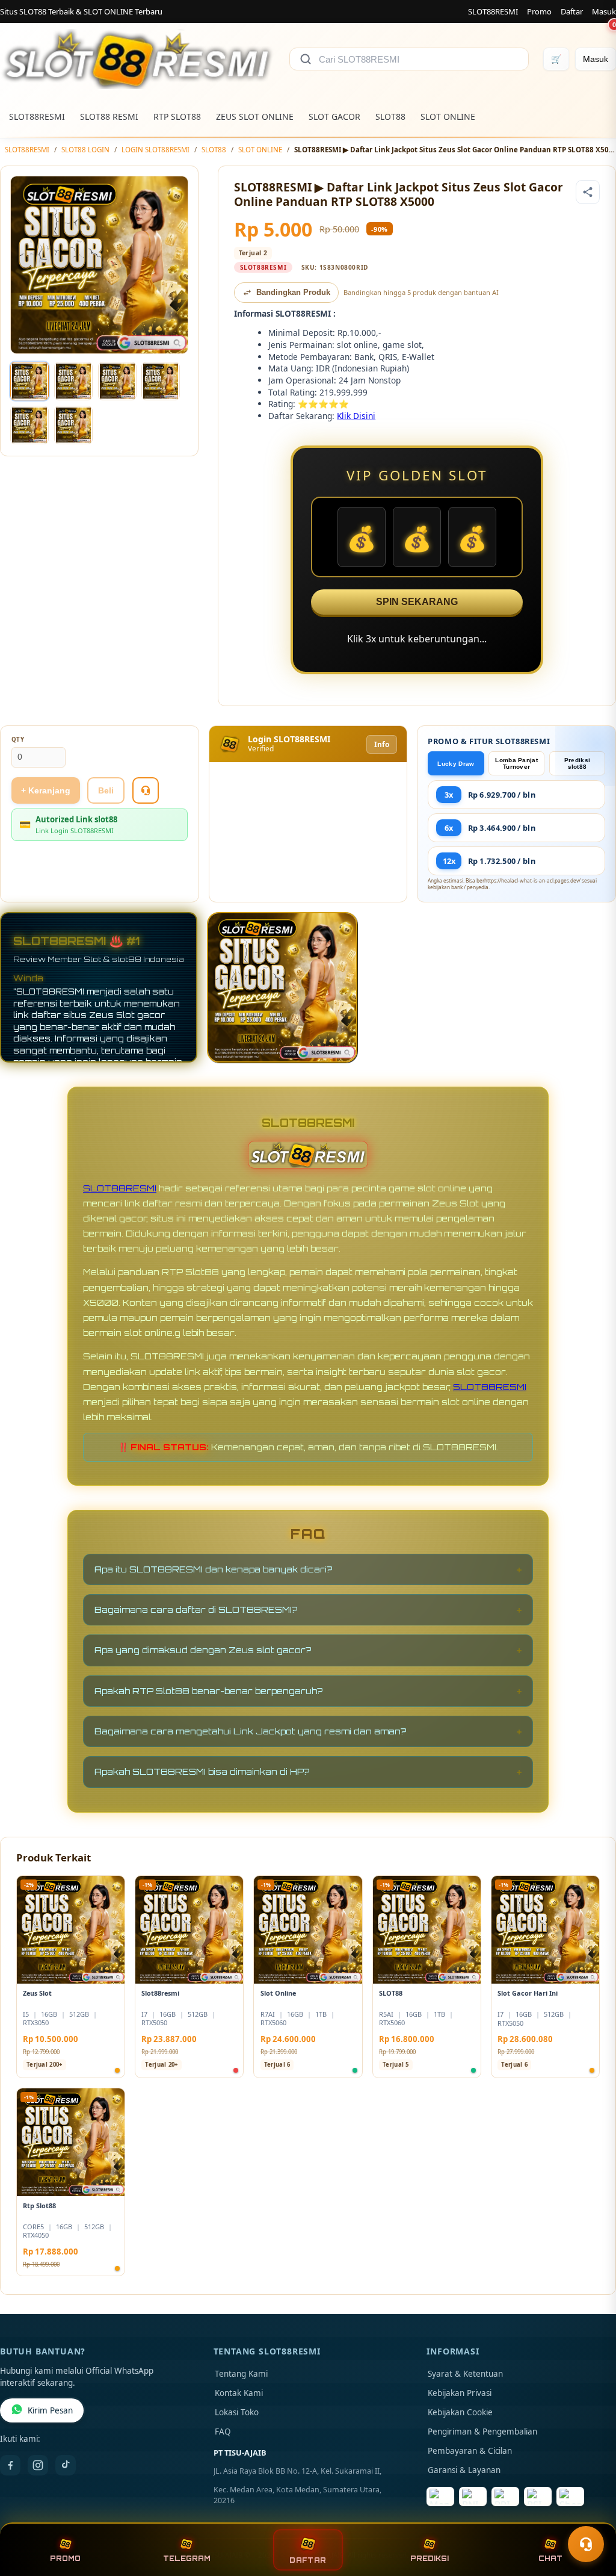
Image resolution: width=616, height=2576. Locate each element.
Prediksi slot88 (577, 763)
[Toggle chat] (586, 2544)
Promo (539, 11)
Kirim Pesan (50, 2410)
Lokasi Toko (237, 2412)
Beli (106, 790)
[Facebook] (10, 2465)
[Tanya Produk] (146, 790)
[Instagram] (38, 2465)
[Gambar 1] (29, 381)
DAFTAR (308, 2560)
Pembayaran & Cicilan (470, 2451)
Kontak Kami (239, 2393)
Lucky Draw (456, 764)
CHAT (550, 2559)
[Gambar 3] (117, 381)
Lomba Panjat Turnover (516, 763)
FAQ (223, 2432)
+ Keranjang (46, 790)
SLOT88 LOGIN (85, 150)
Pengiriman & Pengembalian (482, 2432)
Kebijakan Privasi (460, 2393)
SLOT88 (390, 116)
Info (382, 744)
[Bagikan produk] (588, 192)
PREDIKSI (430, 2559)
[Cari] (306, 59)
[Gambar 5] (29, 425)
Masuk (604, 11)
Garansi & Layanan (464, 2470)
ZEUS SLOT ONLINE (255, 116)
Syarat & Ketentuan (465, 2374)
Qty (18, 740)
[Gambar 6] (73, 425)
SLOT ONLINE (448, 116)
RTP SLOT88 (177, 116)
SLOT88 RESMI (109, 116)
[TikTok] (66, 2465)
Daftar (572, 11)
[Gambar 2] (73, 381)
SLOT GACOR (334, 116)
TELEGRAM (187, 2559)
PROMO (65, 2559)
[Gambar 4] (161, 381)
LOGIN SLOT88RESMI (156, 150)
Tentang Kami (241, 2374)
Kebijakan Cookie (460, 2412)
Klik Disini (356, 416)
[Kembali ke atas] (590, 2515)
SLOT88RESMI (493, 11)
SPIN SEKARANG (417, 602)
